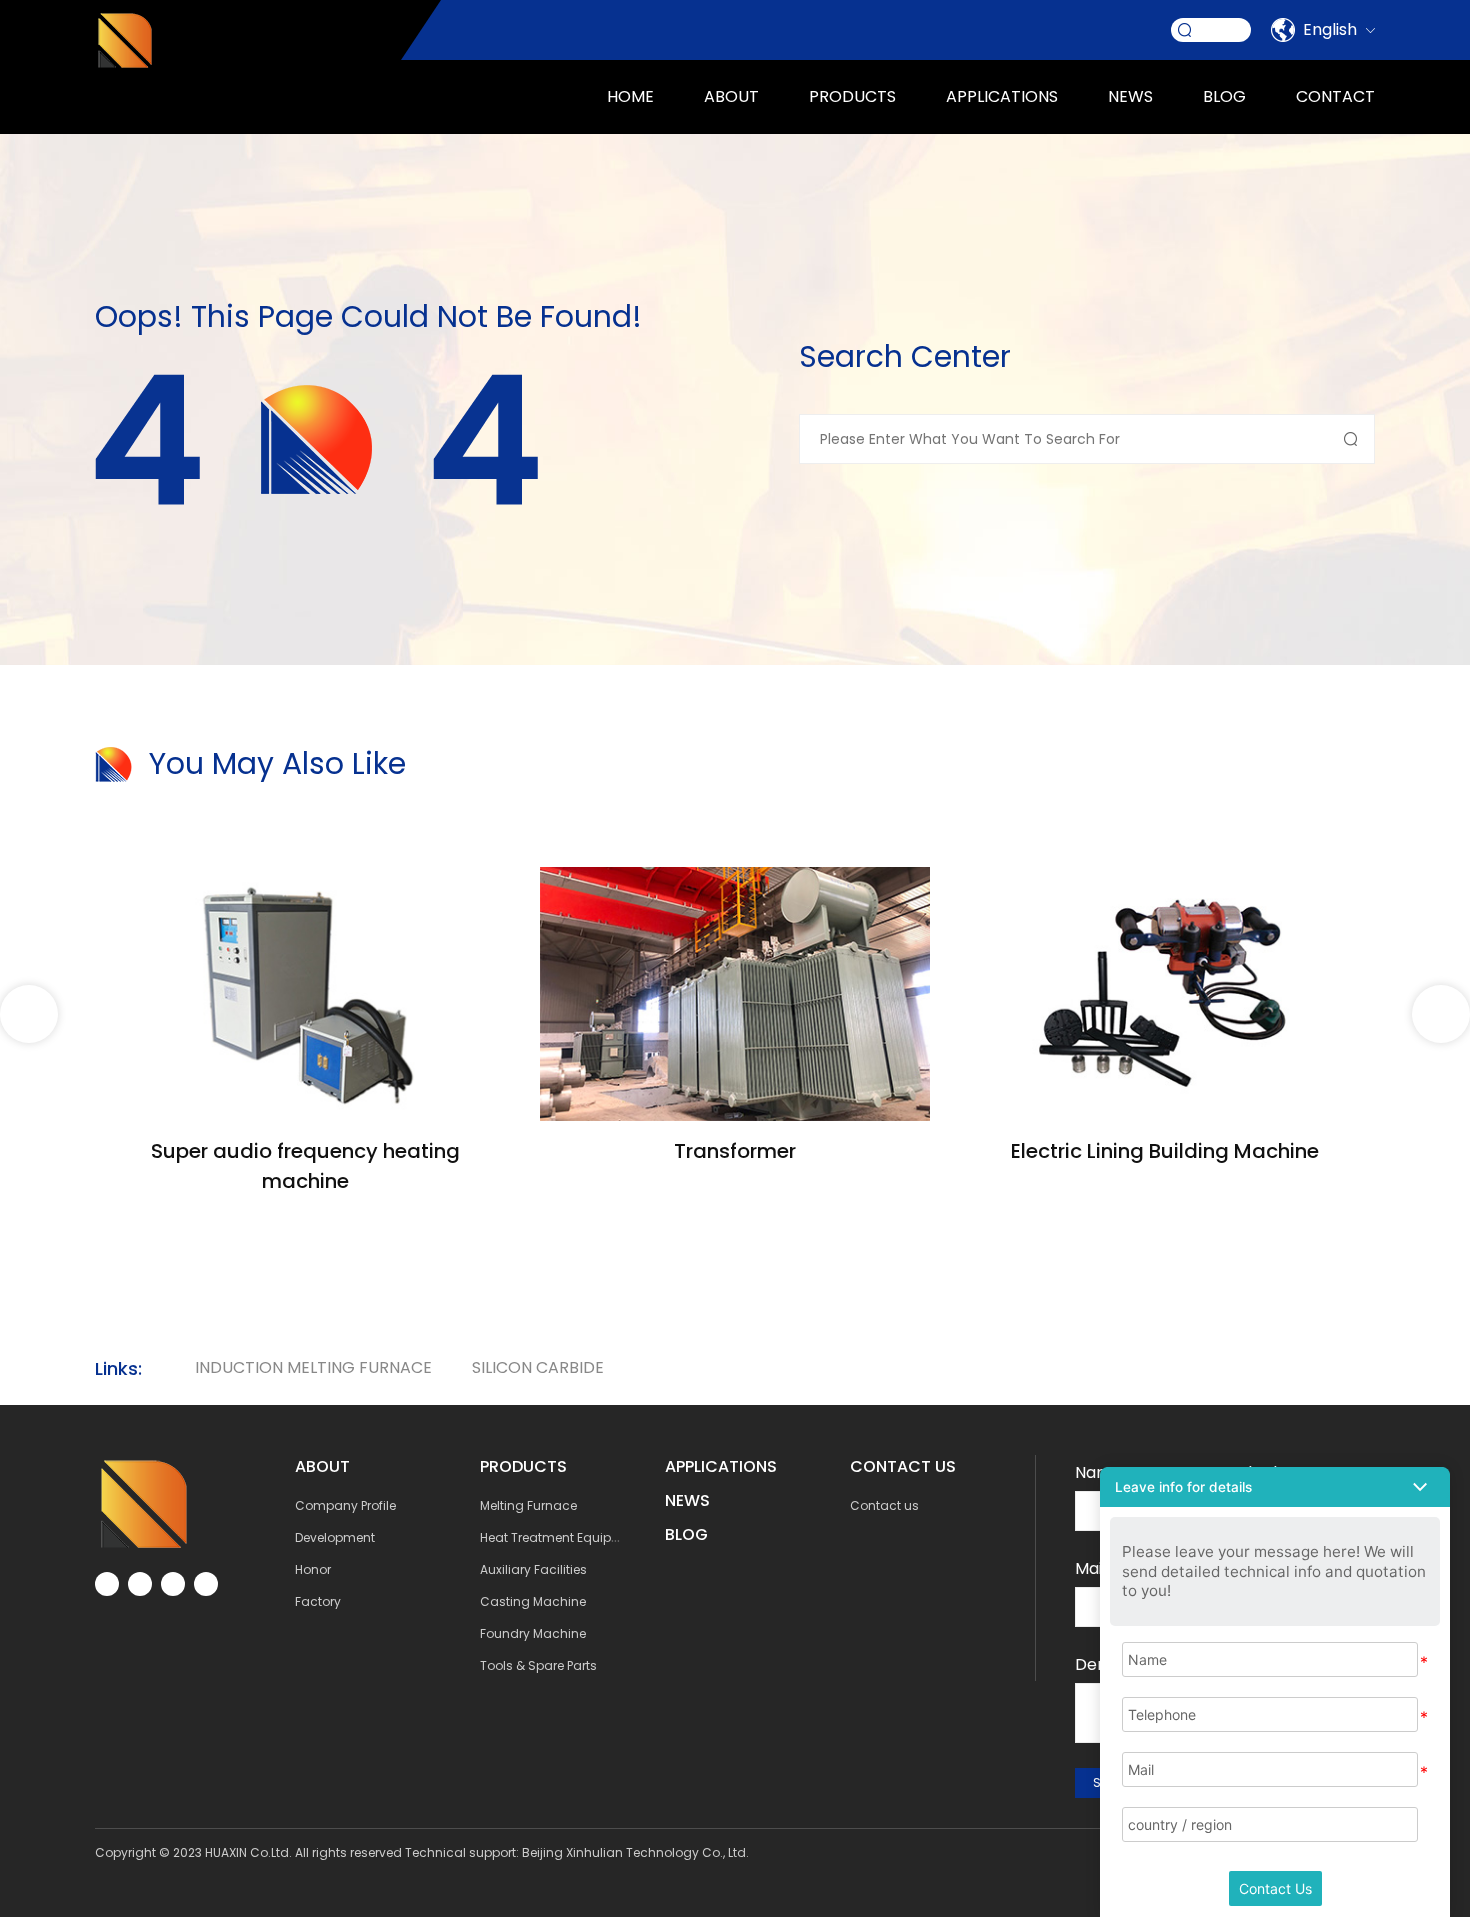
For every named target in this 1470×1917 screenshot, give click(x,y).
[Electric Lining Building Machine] (1165, 878)
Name (1098, 1472)
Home (630, 96)
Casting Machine (533, 1601)
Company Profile (345, 1505)
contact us (903, 1466)
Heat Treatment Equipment (561, 1537)
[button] (1441, 1014)
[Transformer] (735, 878)
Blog (1224, 96)
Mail (1090, 1568)
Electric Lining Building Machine (1165, 1151)
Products (852, 96)
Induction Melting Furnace (313, 1367)
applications (1002, 96)
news (1130, 96)
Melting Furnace (528, 1505)
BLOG (686, 1534)
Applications (721, 1466)
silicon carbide (538, 1367)
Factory (318, 1601)
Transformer (735, 1151)
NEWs (687, 1500)
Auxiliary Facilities (533, 1569)
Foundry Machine (533, 1633)
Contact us (884, 1505)
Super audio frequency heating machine (305, 1166)
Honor (313, 1569)
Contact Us (1275, 1888)
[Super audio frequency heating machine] (305, 878)
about (731, 96)
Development (335, 1537)
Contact (1335, 96)
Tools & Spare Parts (538, 1665)
